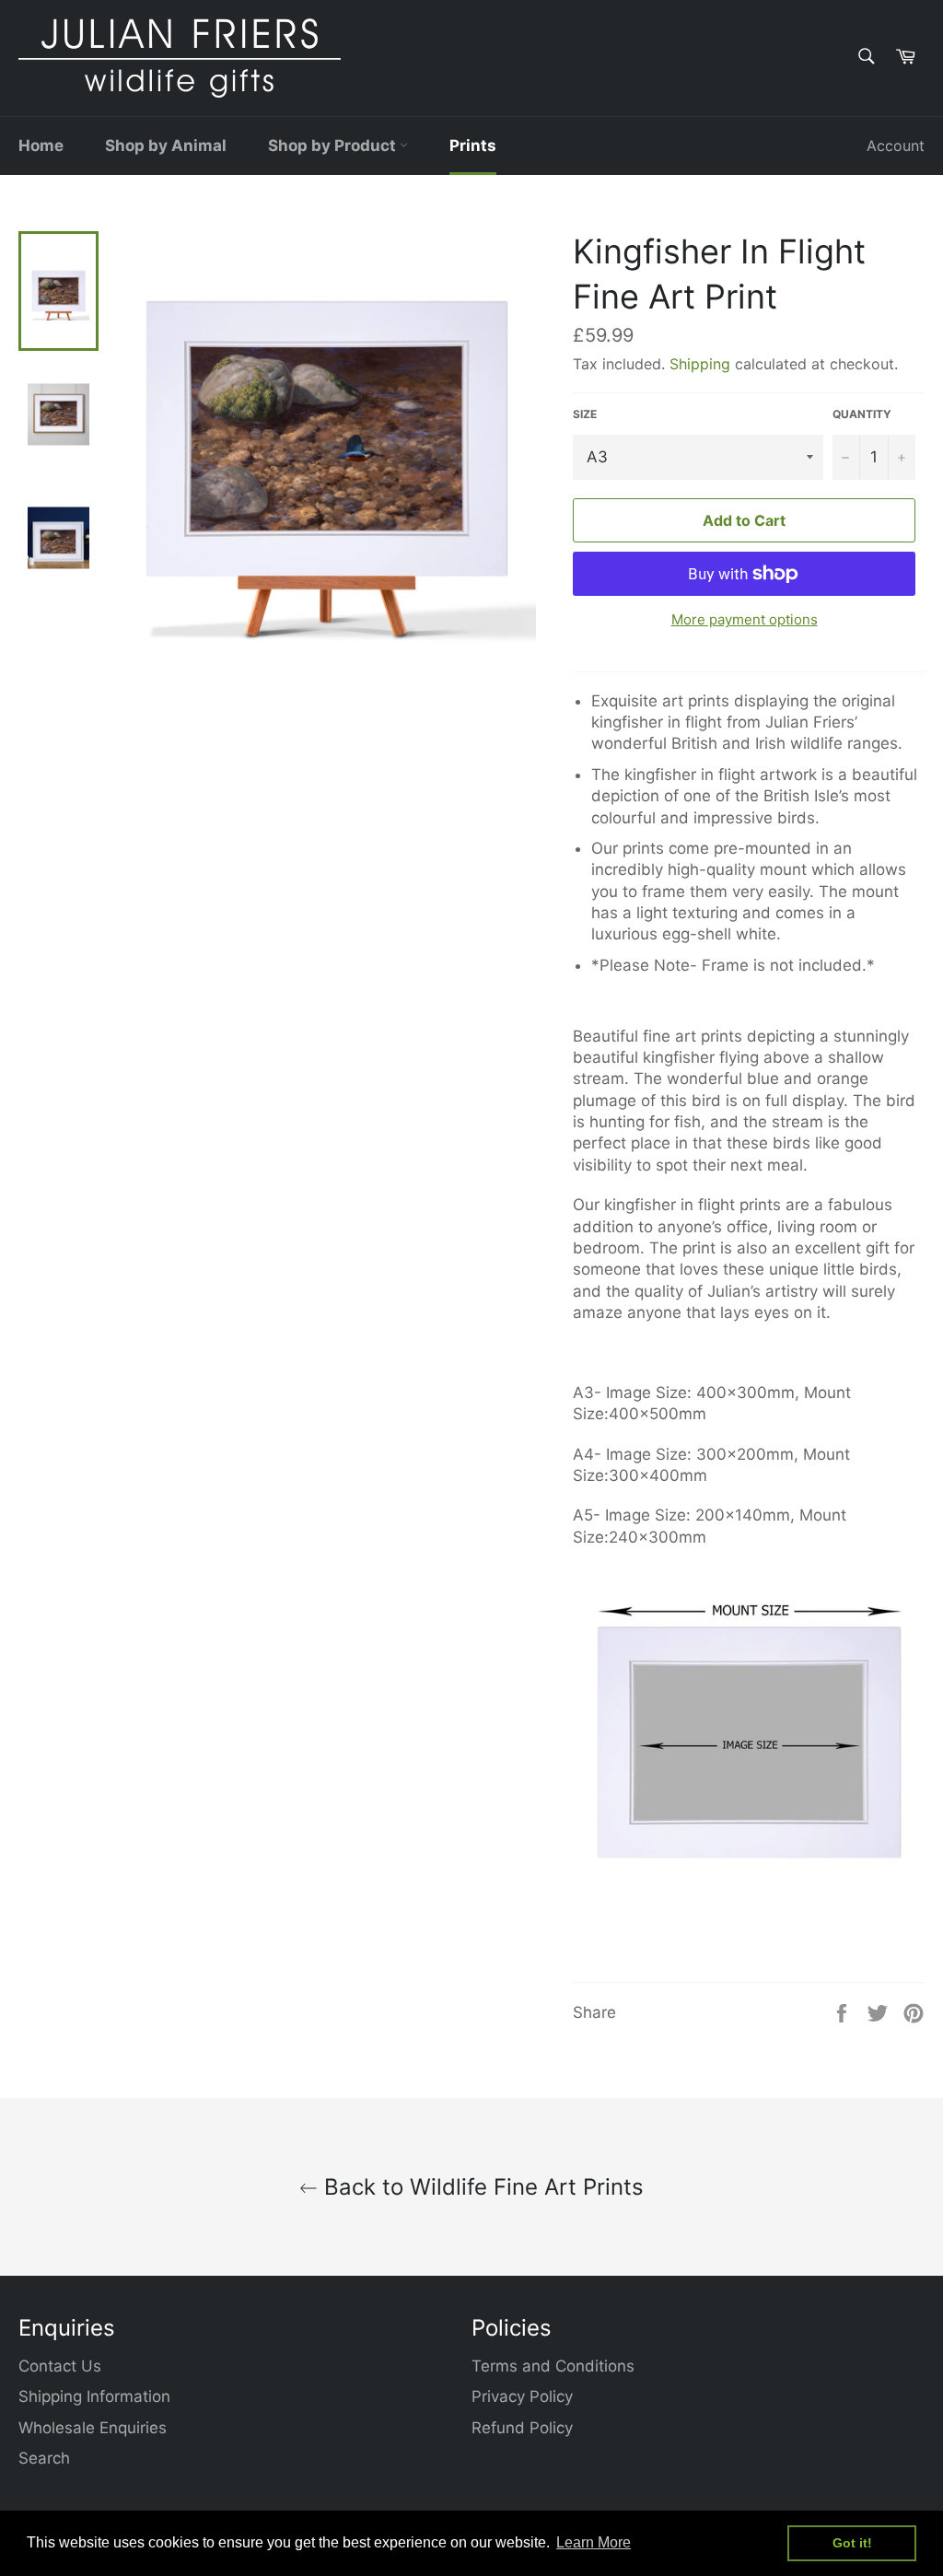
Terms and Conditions (553, 2366)
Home (41, 146)
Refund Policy (522, 2428)
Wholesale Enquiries (93, 2428)
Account (896, 146)
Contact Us (60, 2366)
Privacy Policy (522, 2396)
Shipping (700, 364)
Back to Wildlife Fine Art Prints (481, 2187)
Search (44, 2458)
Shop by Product (334, 146)
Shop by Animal (166, 146)
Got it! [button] (852, 2543)
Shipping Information (94, 2396)
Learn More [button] (594, 2542)
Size (585, 414)
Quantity (862, 414)
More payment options (745, 619)
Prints (473, 146)
